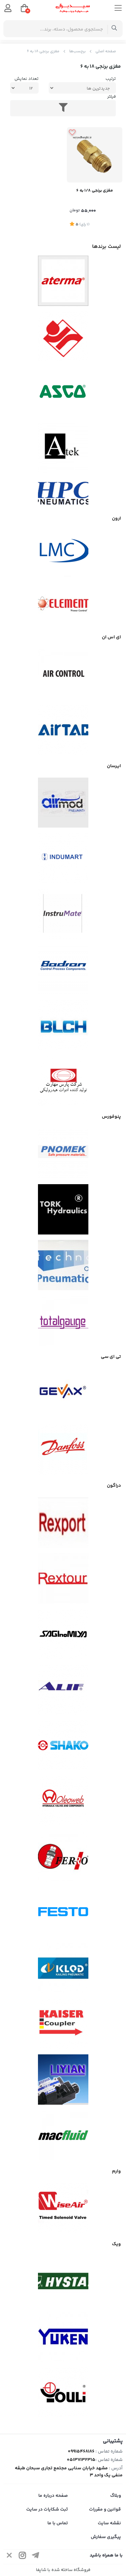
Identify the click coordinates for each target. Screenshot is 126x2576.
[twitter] (9, 2557)
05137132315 (81, 2460)
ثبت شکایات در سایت (47, 2510)
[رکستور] (63, 1578)
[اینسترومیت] (63, 914)
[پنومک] (63, 1154)
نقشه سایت (109, 2523)
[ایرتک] (63, 730)
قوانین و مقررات (105, 2510)
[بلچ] (63, 1025)
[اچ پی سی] (63, 493)
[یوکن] (63, 2337)
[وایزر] (63, 2208)
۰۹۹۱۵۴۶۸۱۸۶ (81, 2452)
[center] (114, 29)
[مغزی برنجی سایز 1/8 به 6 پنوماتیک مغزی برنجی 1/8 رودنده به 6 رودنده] (95, 155)
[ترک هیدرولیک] (63, 1209)
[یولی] (63, 2393)
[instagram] (23, 2557)
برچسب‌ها (77, 51)
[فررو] (63, 1857)
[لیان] (63, 2080)
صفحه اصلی (106, 51)
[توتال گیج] (63, 1321)
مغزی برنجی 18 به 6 (43, 51)
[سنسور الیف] (63, 1690)
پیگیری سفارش (106, 2537)
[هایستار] (63, 2281)
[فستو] (63, 1912)
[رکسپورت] (63, 1523)
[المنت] (63, 601)
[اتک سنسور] (63, 448)
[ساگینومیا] (63, 1634)
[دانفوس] (63, 1450)
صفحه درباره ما (53, 2496)
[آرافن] (63, 336)
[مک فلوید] (63, 2135)
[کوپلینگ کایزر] (63, 2024)
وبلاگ (116, 2496)
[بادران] (63, 969)
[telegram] (36, 2557)
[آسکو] (63, 392)
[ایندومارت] (63, 858)
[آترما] (63, 281)
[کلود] (63, 1968)
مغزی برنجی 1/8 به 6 (95, 191)
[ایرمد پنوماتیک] (63, 803)
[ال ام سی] (63, 550)
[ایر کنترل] (63, 674)
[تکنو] (63, 1265)
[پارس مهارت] (63, 1081)
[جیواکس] (63, 1394)
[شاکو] (63, 1745)
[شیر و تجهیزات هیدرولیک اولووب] (63, 1801)
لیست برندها (107, 247)
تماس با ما (58, 2523)
